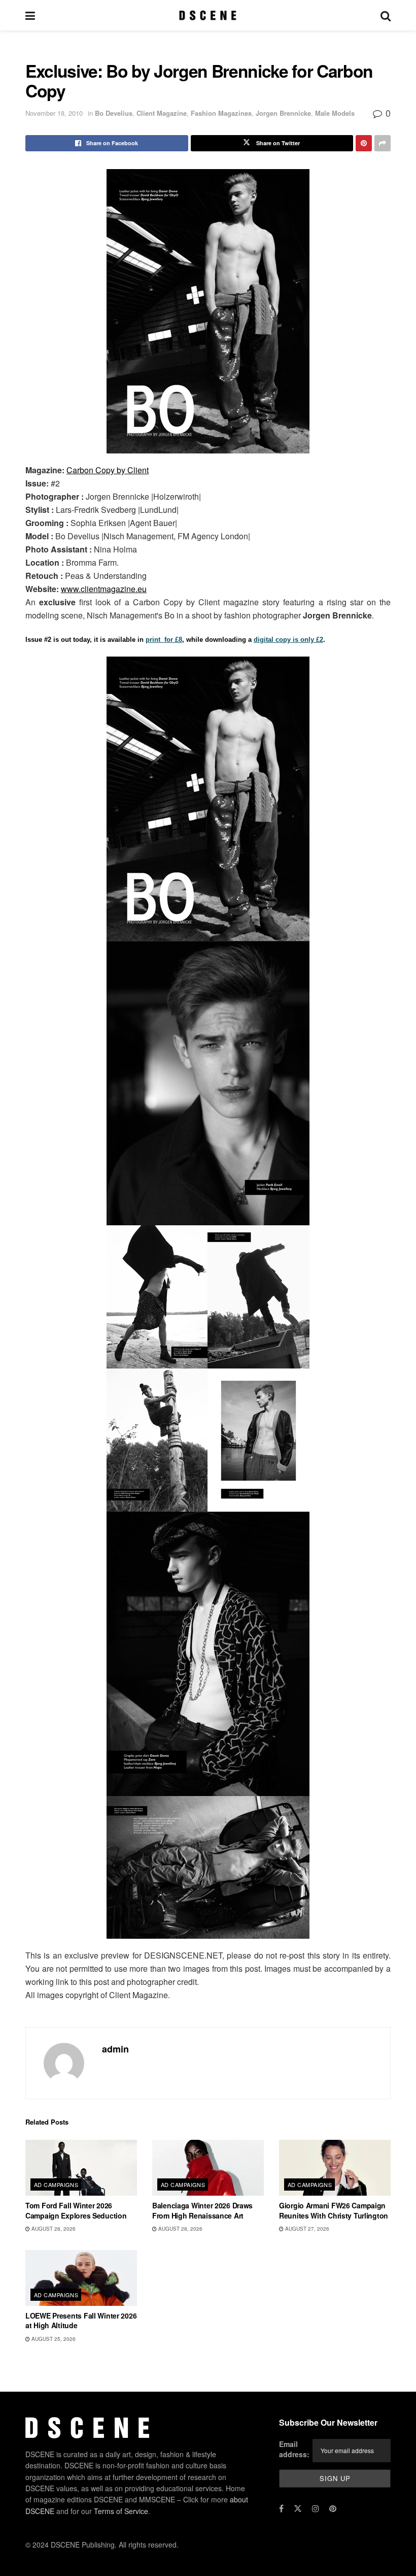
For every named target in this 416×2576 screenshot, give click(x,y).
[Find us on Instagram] (316, 2508)
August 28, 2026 (53, 2229)
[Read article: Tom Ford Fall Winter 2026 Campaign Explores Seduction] (81, 2168)
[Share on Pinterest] (364, 143)
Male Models (335, 113)
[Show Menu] (30, 15)
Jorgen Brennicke (283, 113)
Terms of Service (121, 2511)
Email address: (294, 2449)
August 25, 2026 (53, 2339)
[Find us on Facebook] (281, 2508)
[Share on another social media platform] (383, 143)
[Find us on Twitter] (298, 2508)
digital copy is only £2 (288, 640)
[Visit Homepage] (208, 15)
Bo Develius (114, 113)
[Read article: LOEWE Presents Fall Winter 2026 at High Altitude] (81, 2278)
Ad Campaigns (56, 2184)
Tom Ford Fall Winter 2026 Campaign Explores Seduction (76, 2210)
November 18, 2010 (54, 113)
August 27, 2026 (306, 2229)
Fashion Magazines (221, 113)
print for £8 (164, 640)
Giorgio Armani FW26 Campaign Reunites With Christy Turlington (334, 2210)
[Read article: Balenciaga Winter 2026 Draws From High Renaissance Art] (208, 2168)
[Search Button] (386, 15)
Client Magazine (162, 113)
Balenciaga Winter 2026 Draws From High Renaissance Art (202, 2210)
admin (115, 2049)
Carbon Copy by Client (108, 470)
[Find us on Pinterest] (333, 2508)
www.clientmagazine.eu (104, 589)
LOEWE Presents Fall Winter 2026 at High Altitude (81, 2321)
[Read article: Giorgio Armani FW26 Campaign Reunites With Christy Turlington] (335, 2168)
